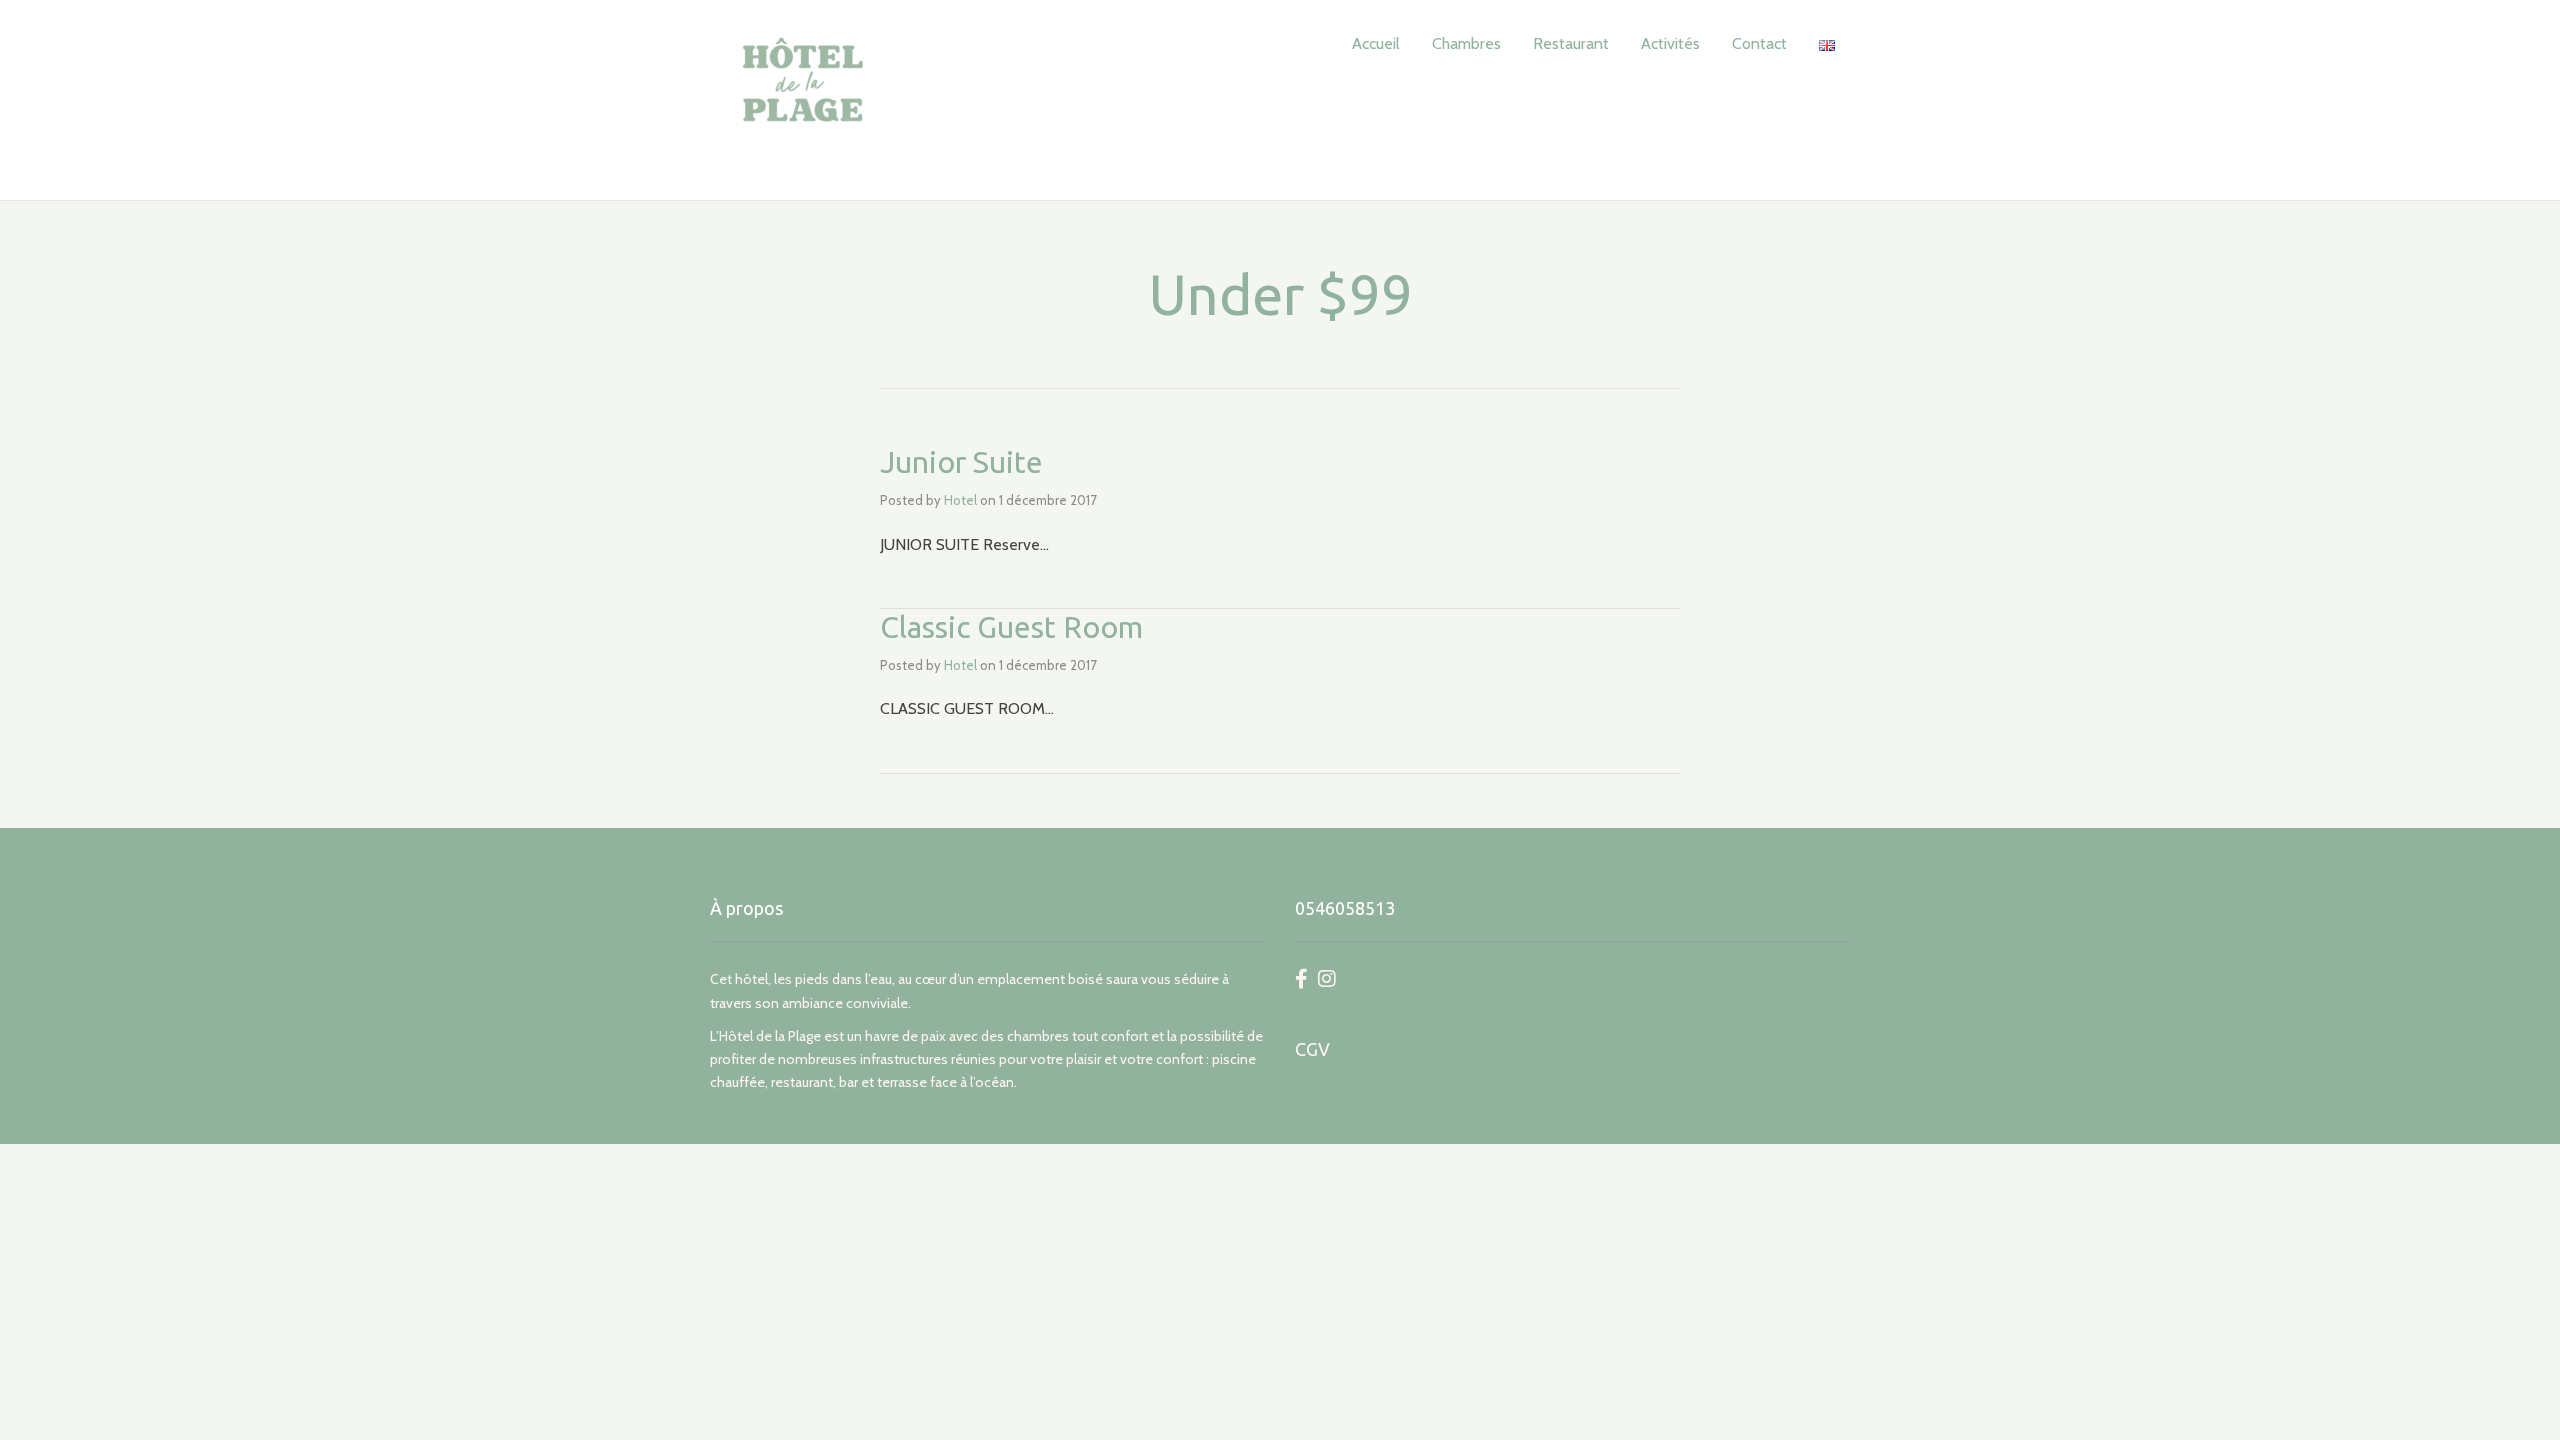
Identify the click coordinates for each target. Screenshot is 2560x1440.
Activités (1670, 43)
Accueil (1376, 43)
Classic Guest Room (1011, 627)
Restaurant (1571, 43)
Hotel (960, 500)
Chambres (1466, 43)
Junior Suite (961, 462)
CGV (1312, 1049)
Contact (1759, 43)
